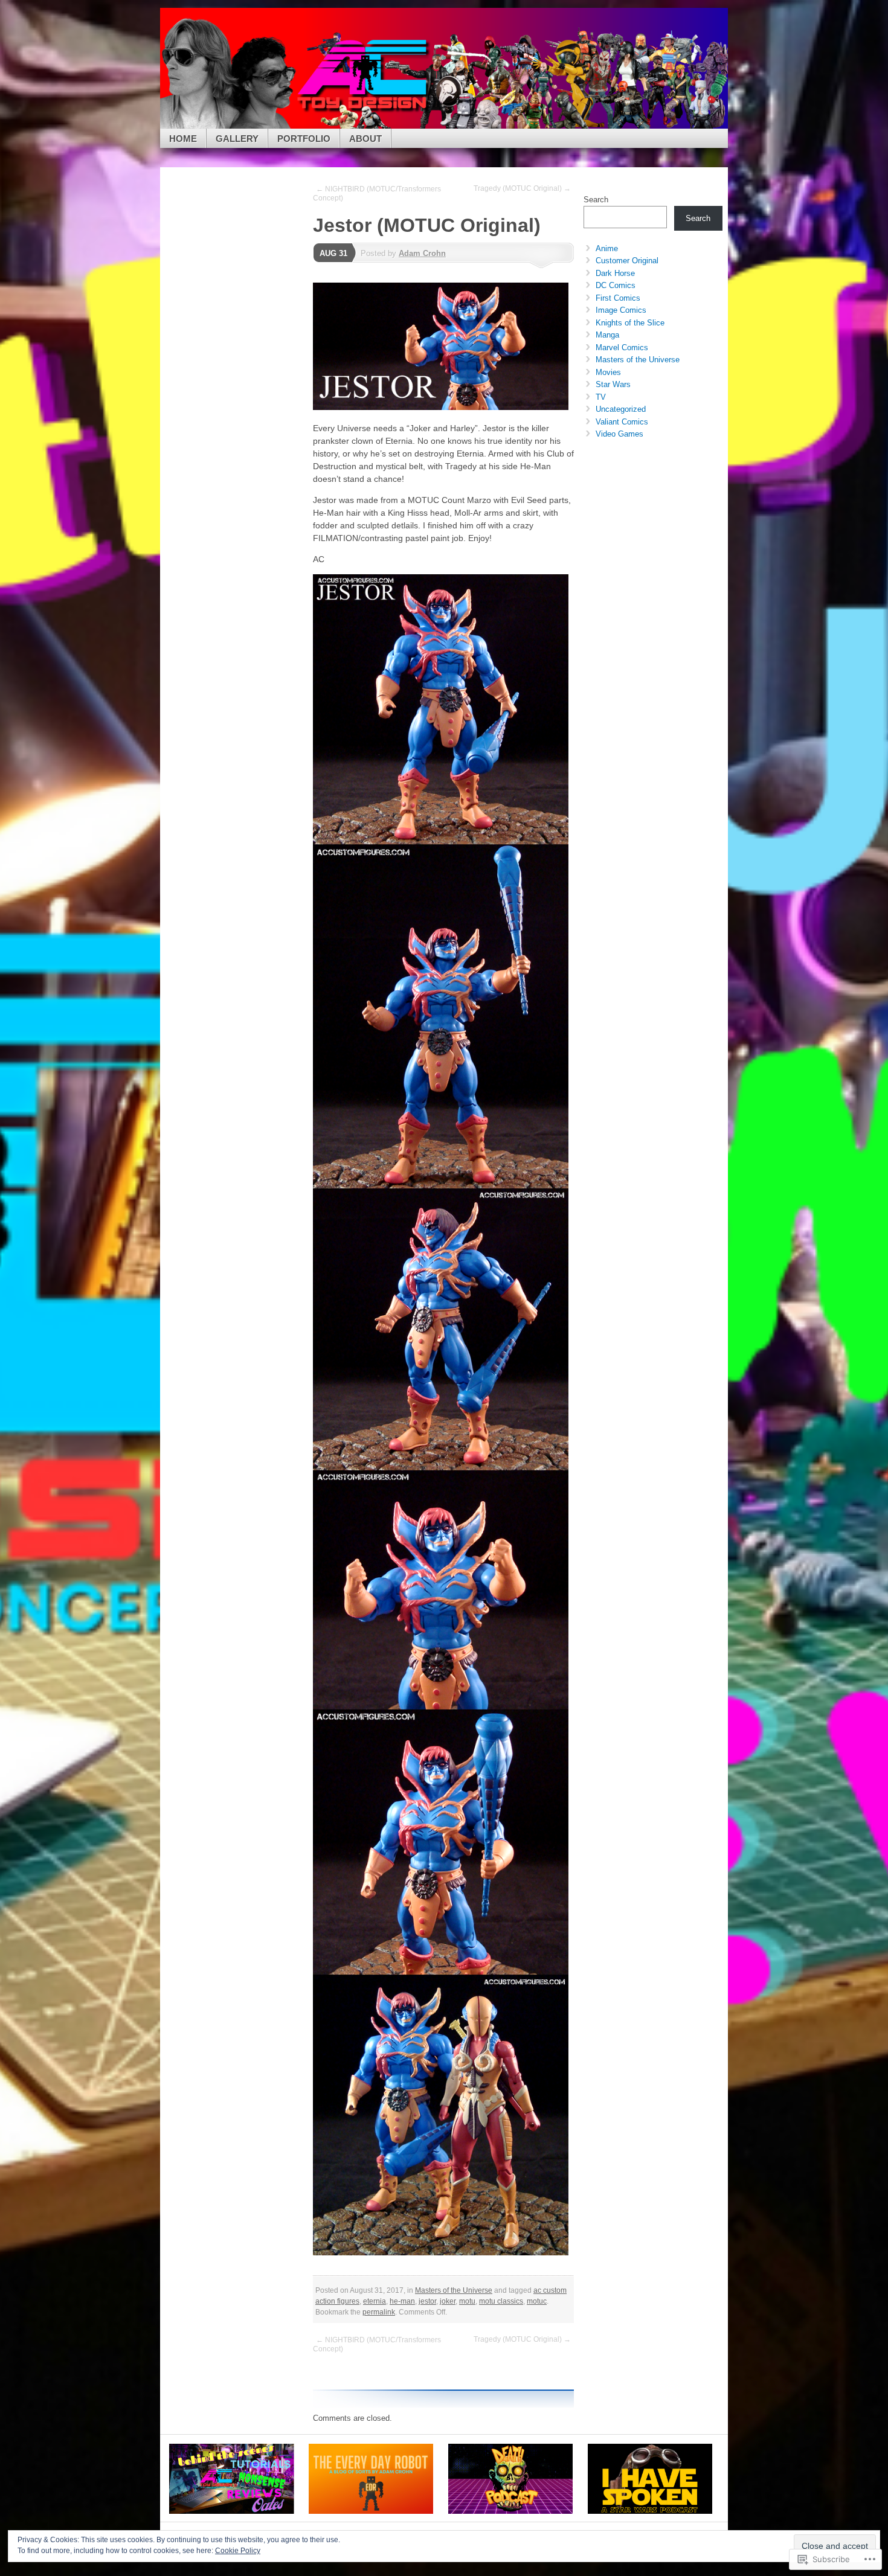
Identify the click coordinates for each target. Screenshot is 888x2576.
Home (183, 139)
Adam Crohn (422, 253)
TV (601, 397)
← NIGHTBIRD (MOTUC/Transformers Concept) (377, 194)
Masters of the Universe (454, 2290)
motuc (537, 2301)
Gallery (237, 139)
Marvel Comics (622, 348)
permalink (379, 2312)
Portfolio (304, 139)
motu (467, 2301)
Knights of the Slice (630, 323)
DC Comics (616, 285)
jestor (427, 2301)
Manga (607, 335)
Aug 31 (333, 253)
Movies (608, 372)
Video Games (619, 434)
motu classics (501, 2301)
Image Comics (621, 310)
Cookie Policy (238, 2551)
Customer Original (627, 261)
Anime (607, 248)
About (365, 139)
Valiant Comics (622, 422)
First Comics (618, 298)
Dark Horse (615, 273)
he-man (402, 2301)
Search (596, 200)
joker (448, 2301)
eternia (375, 2301)
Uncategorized (621, 409)
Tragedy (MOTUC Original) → (522, 188)
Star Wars (613, 384)
